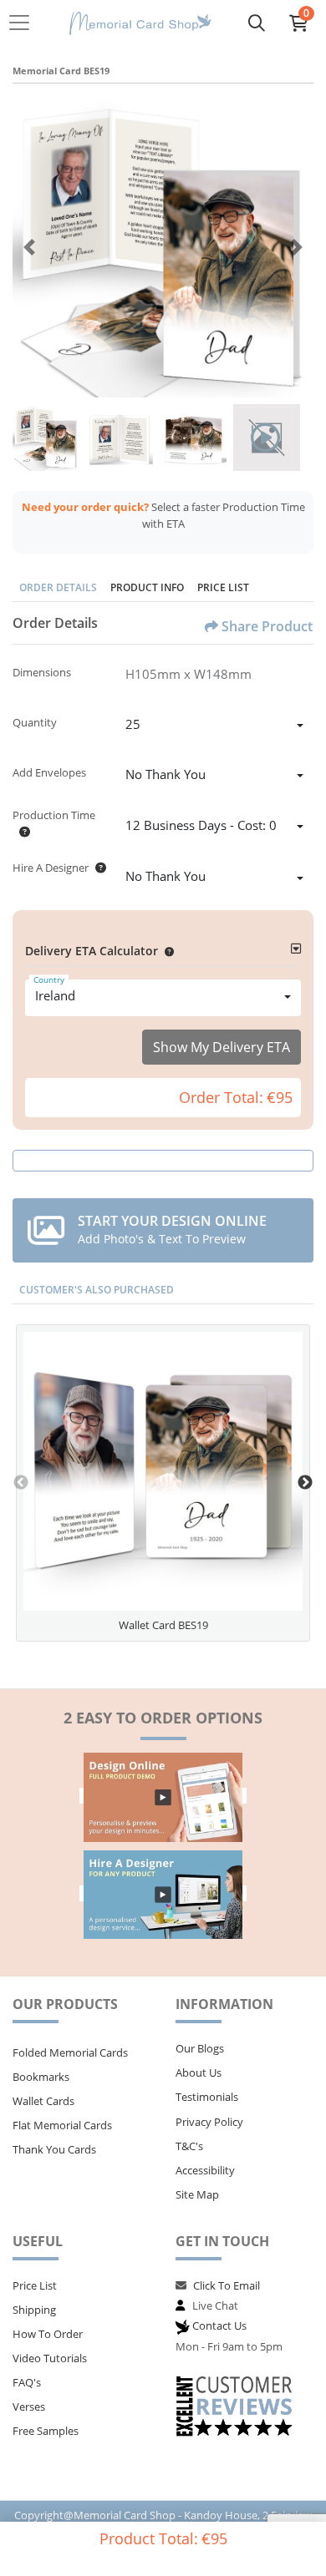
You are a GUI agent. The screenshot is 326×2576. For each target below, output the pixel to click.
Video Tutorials (50, 2358)
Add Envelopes (49, 772)
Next (305, 1483)
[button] (166, 951)
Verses (29, 2406)
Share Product (267, 626)
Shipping (34, 2310)
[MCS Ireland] (140, 23)
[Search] (257, 23)
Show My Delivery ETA (222, 1047)
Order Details (58, 587)
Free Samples (46, 2431)
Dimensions (42, 672)
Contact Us (219, 2325)
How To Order (48, 2334)
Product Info (147, 587)
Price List (223, 587)
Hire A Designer (51, 868)
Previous (21, 1483)
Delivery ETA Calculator (92, 951)
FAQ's (27, 2382)
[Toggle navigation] (24, 23)
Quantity (35, 722)
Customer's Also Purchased (97, 1290)
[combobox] (214, 726)
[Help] (21, 832)
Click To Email (227, 2285)
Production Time (54, 815)
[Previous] (29, 247)
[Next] (297, 247)
